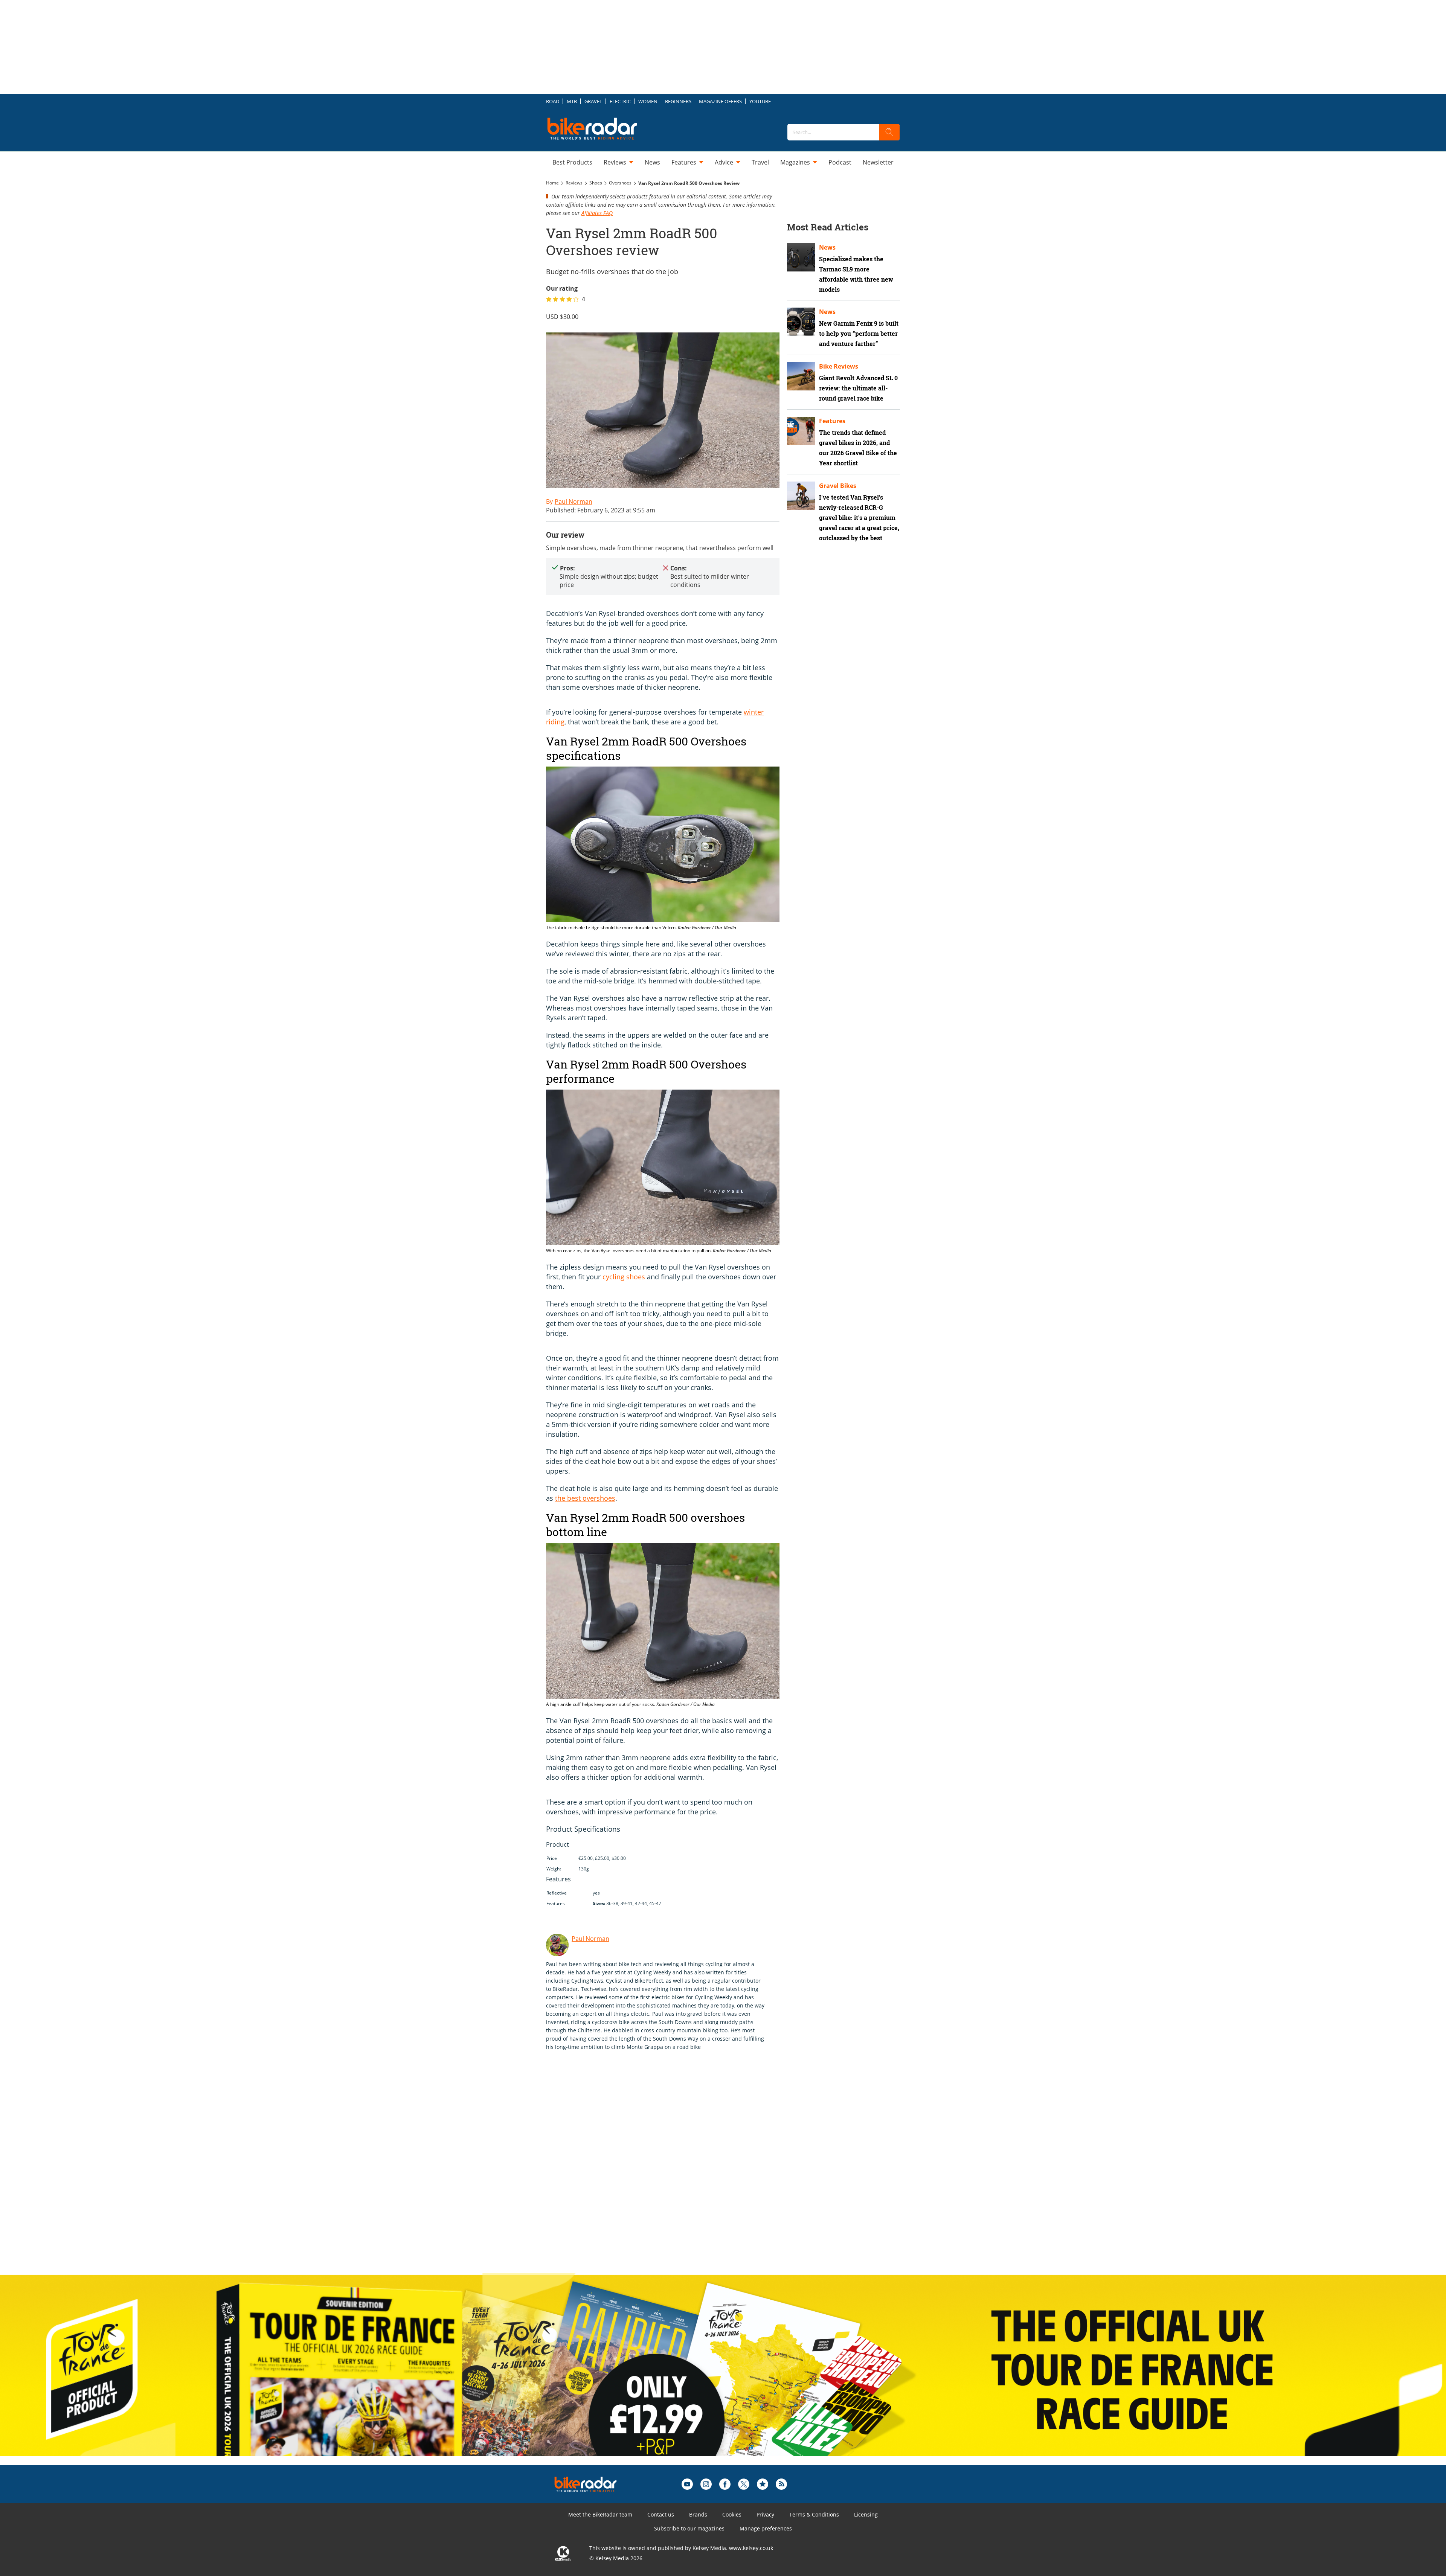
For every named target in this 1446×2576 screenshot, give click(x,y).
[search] (889, 132)
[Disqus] (670, 2170)
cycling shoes (624, 1277)
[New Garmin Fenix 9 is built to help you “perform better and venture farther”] (801, 322)
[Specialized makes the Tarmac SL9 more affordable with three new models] (801, 257)
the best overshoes (585, 1498)
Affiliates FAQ (597, 213)
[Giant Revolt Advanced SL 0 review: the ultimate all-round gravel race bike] (801, 376)
